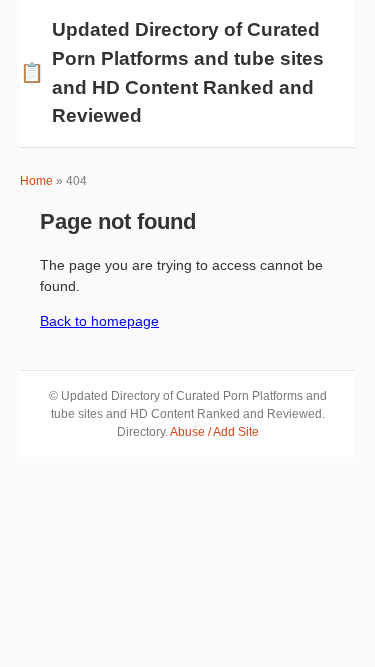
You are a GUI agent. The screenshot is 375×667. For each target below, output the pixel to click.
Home (36, 181)
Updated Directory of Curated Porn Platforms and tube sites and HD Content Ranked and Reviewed (172, 72)
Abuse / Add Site (214, 432)
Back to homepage (99, 321)
